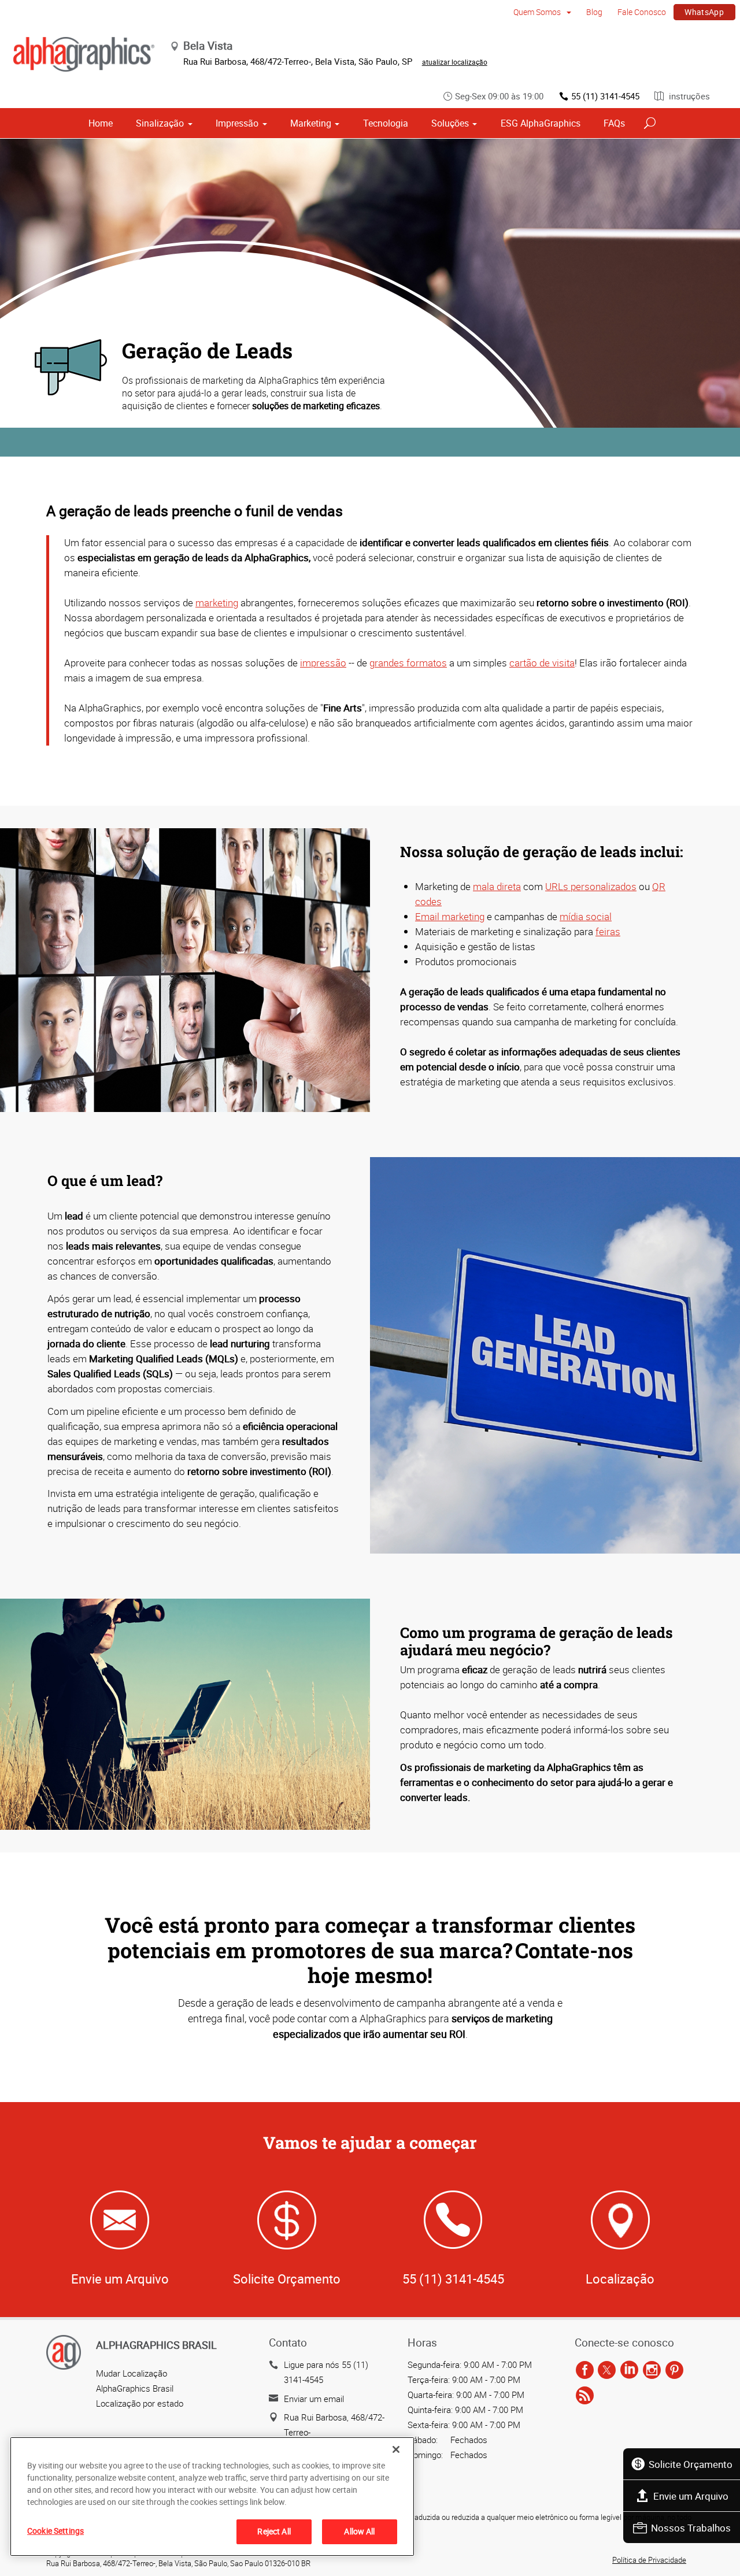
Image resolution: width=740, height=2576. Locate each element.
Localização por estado (140, 2403)
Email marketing (450, 916)
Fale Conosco (642, 12)
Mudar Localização (132, 2373)
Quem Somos (538, 12)
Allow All (359, 2531)
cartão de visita (542, 663)
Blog (594, 12)
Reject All (274, 2531)
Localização (620, 2279)
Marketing (311, 123)
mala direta (497, 886)
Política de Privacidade (649, 2560)
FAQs (614, 123)
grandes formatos (408, 663)
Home (101, 123)
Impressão (237, 123)
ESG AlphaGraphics (541, 123)
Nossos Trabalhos (691, 2528)
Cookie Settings (55, 2531)
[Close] (396, 2449)
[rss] (585, 2396)
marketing (217, 603)
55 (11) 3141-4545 (605, 96)
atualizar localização (455, 62)
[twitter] (607, 2370)
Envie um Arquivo (691, 2496)
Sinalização (160, 123)
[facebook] (585, 2370)
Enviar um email (314, 2399)
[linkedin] (629, 2370)
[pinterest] (674, 2370)
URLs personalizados (591, 886)
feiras (608, 931)
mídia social (586, 916)
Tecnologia (386, 123)
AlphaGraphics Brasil (135, 2388)
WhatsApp (704, 12)
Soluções (450, 123)
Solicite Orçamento (691, 2464)
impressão (323, 663)
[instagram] (652, 2370)
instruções (688, 96)
